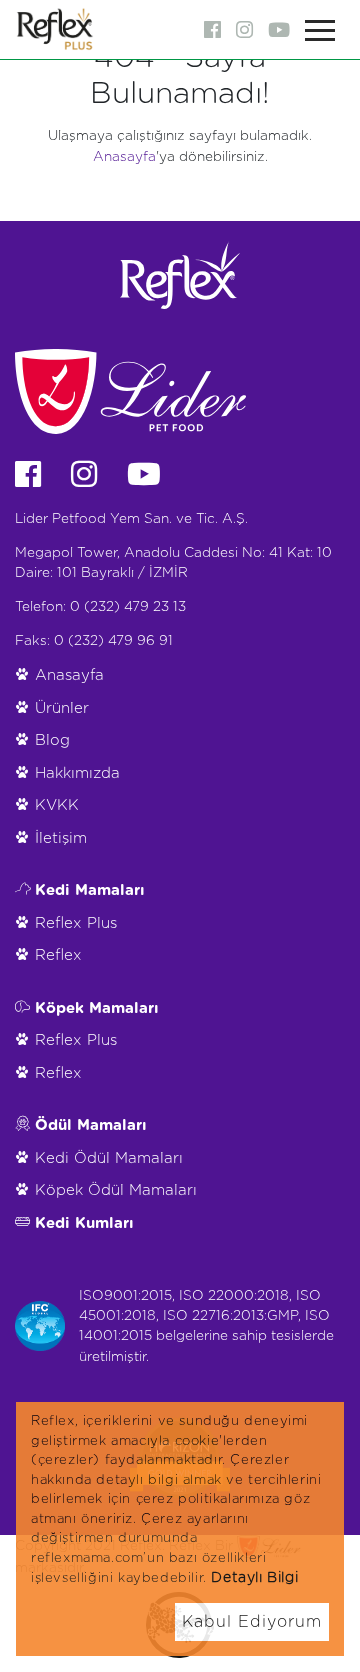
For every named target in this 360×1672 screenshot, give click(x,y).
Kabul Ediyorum (252, 1622)
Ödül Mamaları (91, 1125)
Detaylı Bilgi (254, 1578)
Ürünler (62, 708)
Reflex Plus (76, 923)
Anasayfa (124, 157)
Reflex (58, 955)
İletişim (61, 838)
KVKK (57, 805)
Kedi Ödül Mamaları (109, 1158)
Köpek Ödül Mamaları (116, 1190)
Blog (52, 740)
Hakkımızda (77, 773)
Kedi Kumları (84, 1223)
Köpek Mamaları (97, 1008)
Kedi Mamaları (90, 890)
